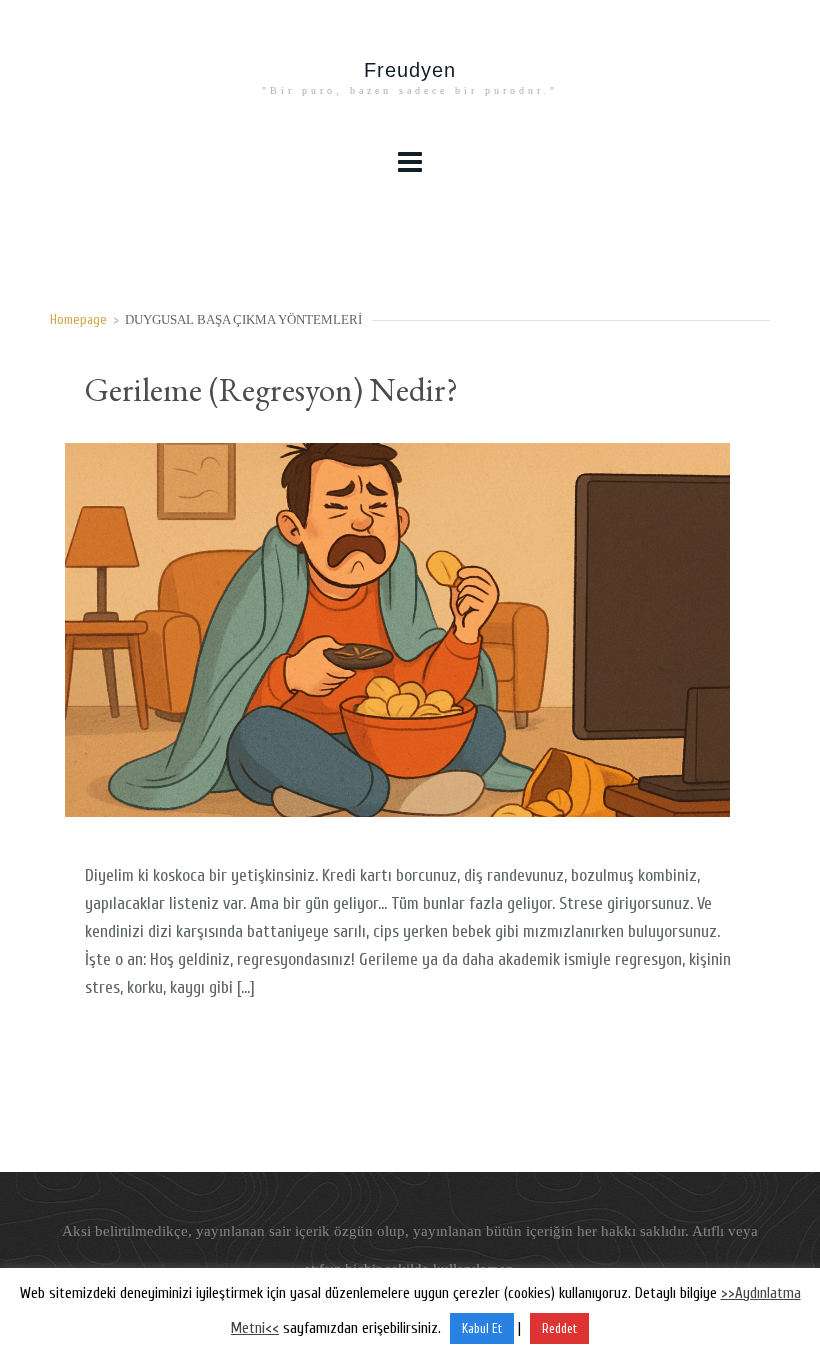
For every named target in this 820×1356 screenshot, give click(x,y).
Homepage (78, 320)
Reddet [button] (559, 1328)
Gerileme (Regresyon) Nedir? (271, 389)
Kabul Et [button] (482, 1328)
